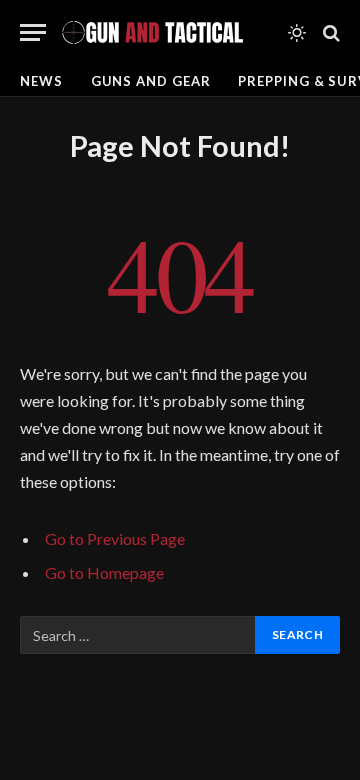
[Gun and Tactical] (152, 32)
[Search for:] (138, 635)
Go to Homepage (104, 572)
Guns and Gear (151, 81)
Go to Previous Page (115, 538)
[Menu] (33, 32)
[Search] (329, 32)
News (41, 81)
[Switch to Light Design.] (297, 33)
